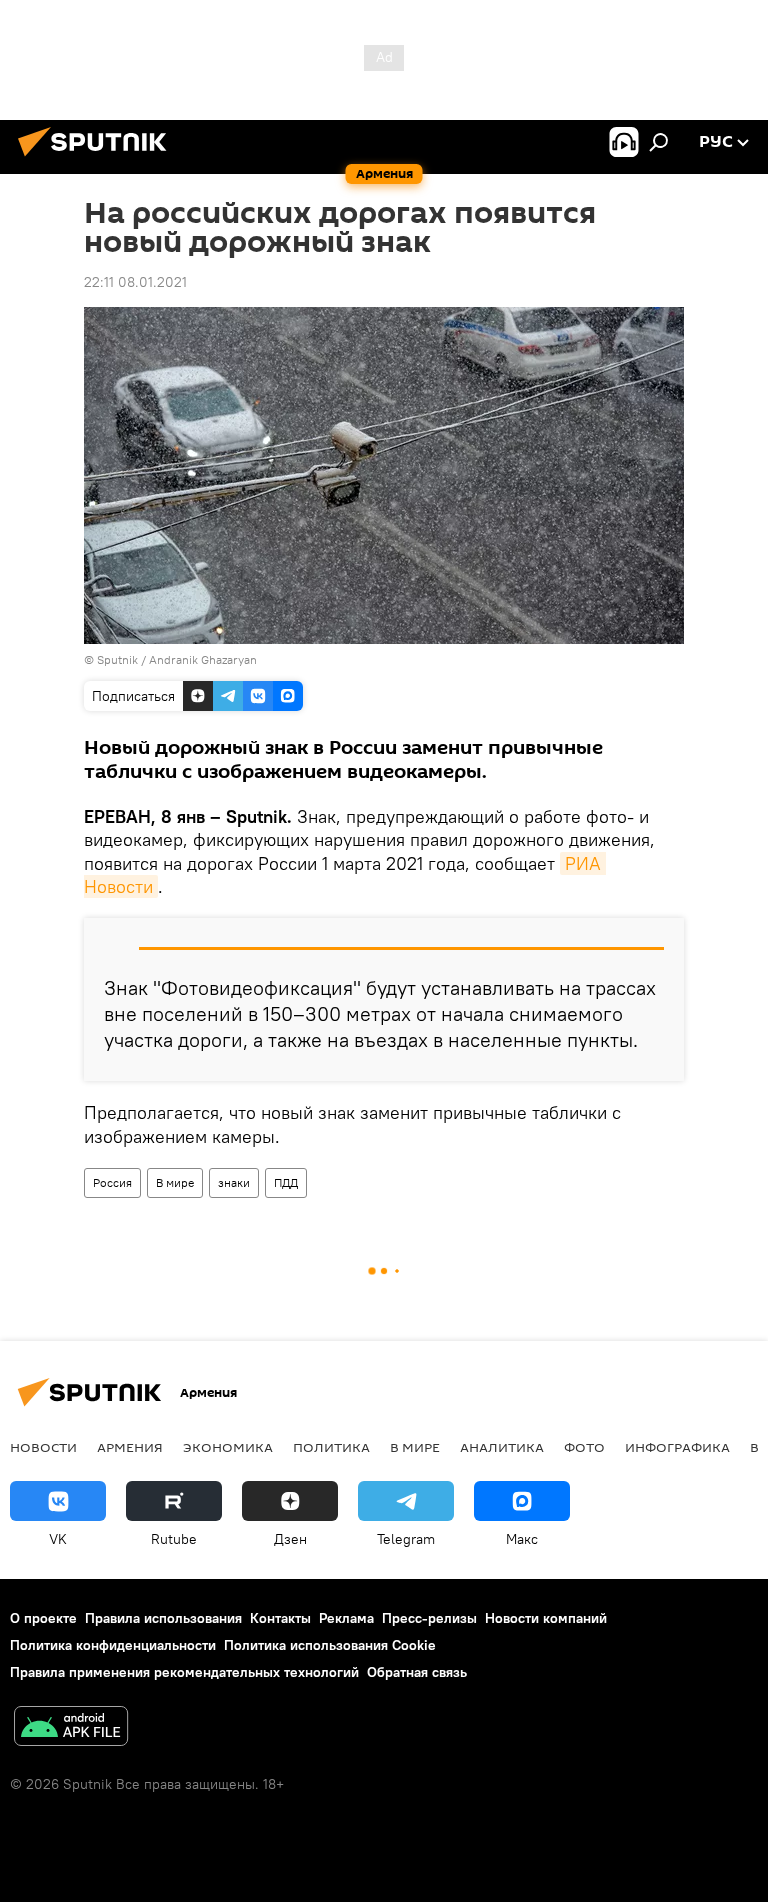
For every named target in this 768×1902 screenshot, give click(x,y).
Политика (331, 1447)
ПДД (286, 1182)
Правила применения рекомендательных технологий (184, 1672)
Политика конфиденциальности (113, 1645)
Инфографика (677, 1447)
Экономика (228, 1447)
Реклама (346, 1618)
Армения (130, 1447)
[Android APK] (71, 1728)
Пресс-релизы (429, 1618)
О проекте (43, 1618)
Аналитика (502, 1447)
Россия (112, 1182)
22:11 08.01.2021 (135, 282)
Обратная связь (417, 1672)
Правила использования (163, 1618)
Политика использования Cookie (330, 1645)
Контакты (280, 1618)
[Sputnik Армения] (98, 159)
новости (43, 1447)
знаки (234, 1182)
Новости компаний (546, 1618)
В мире (175, 1182)
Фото (584, 1447)
